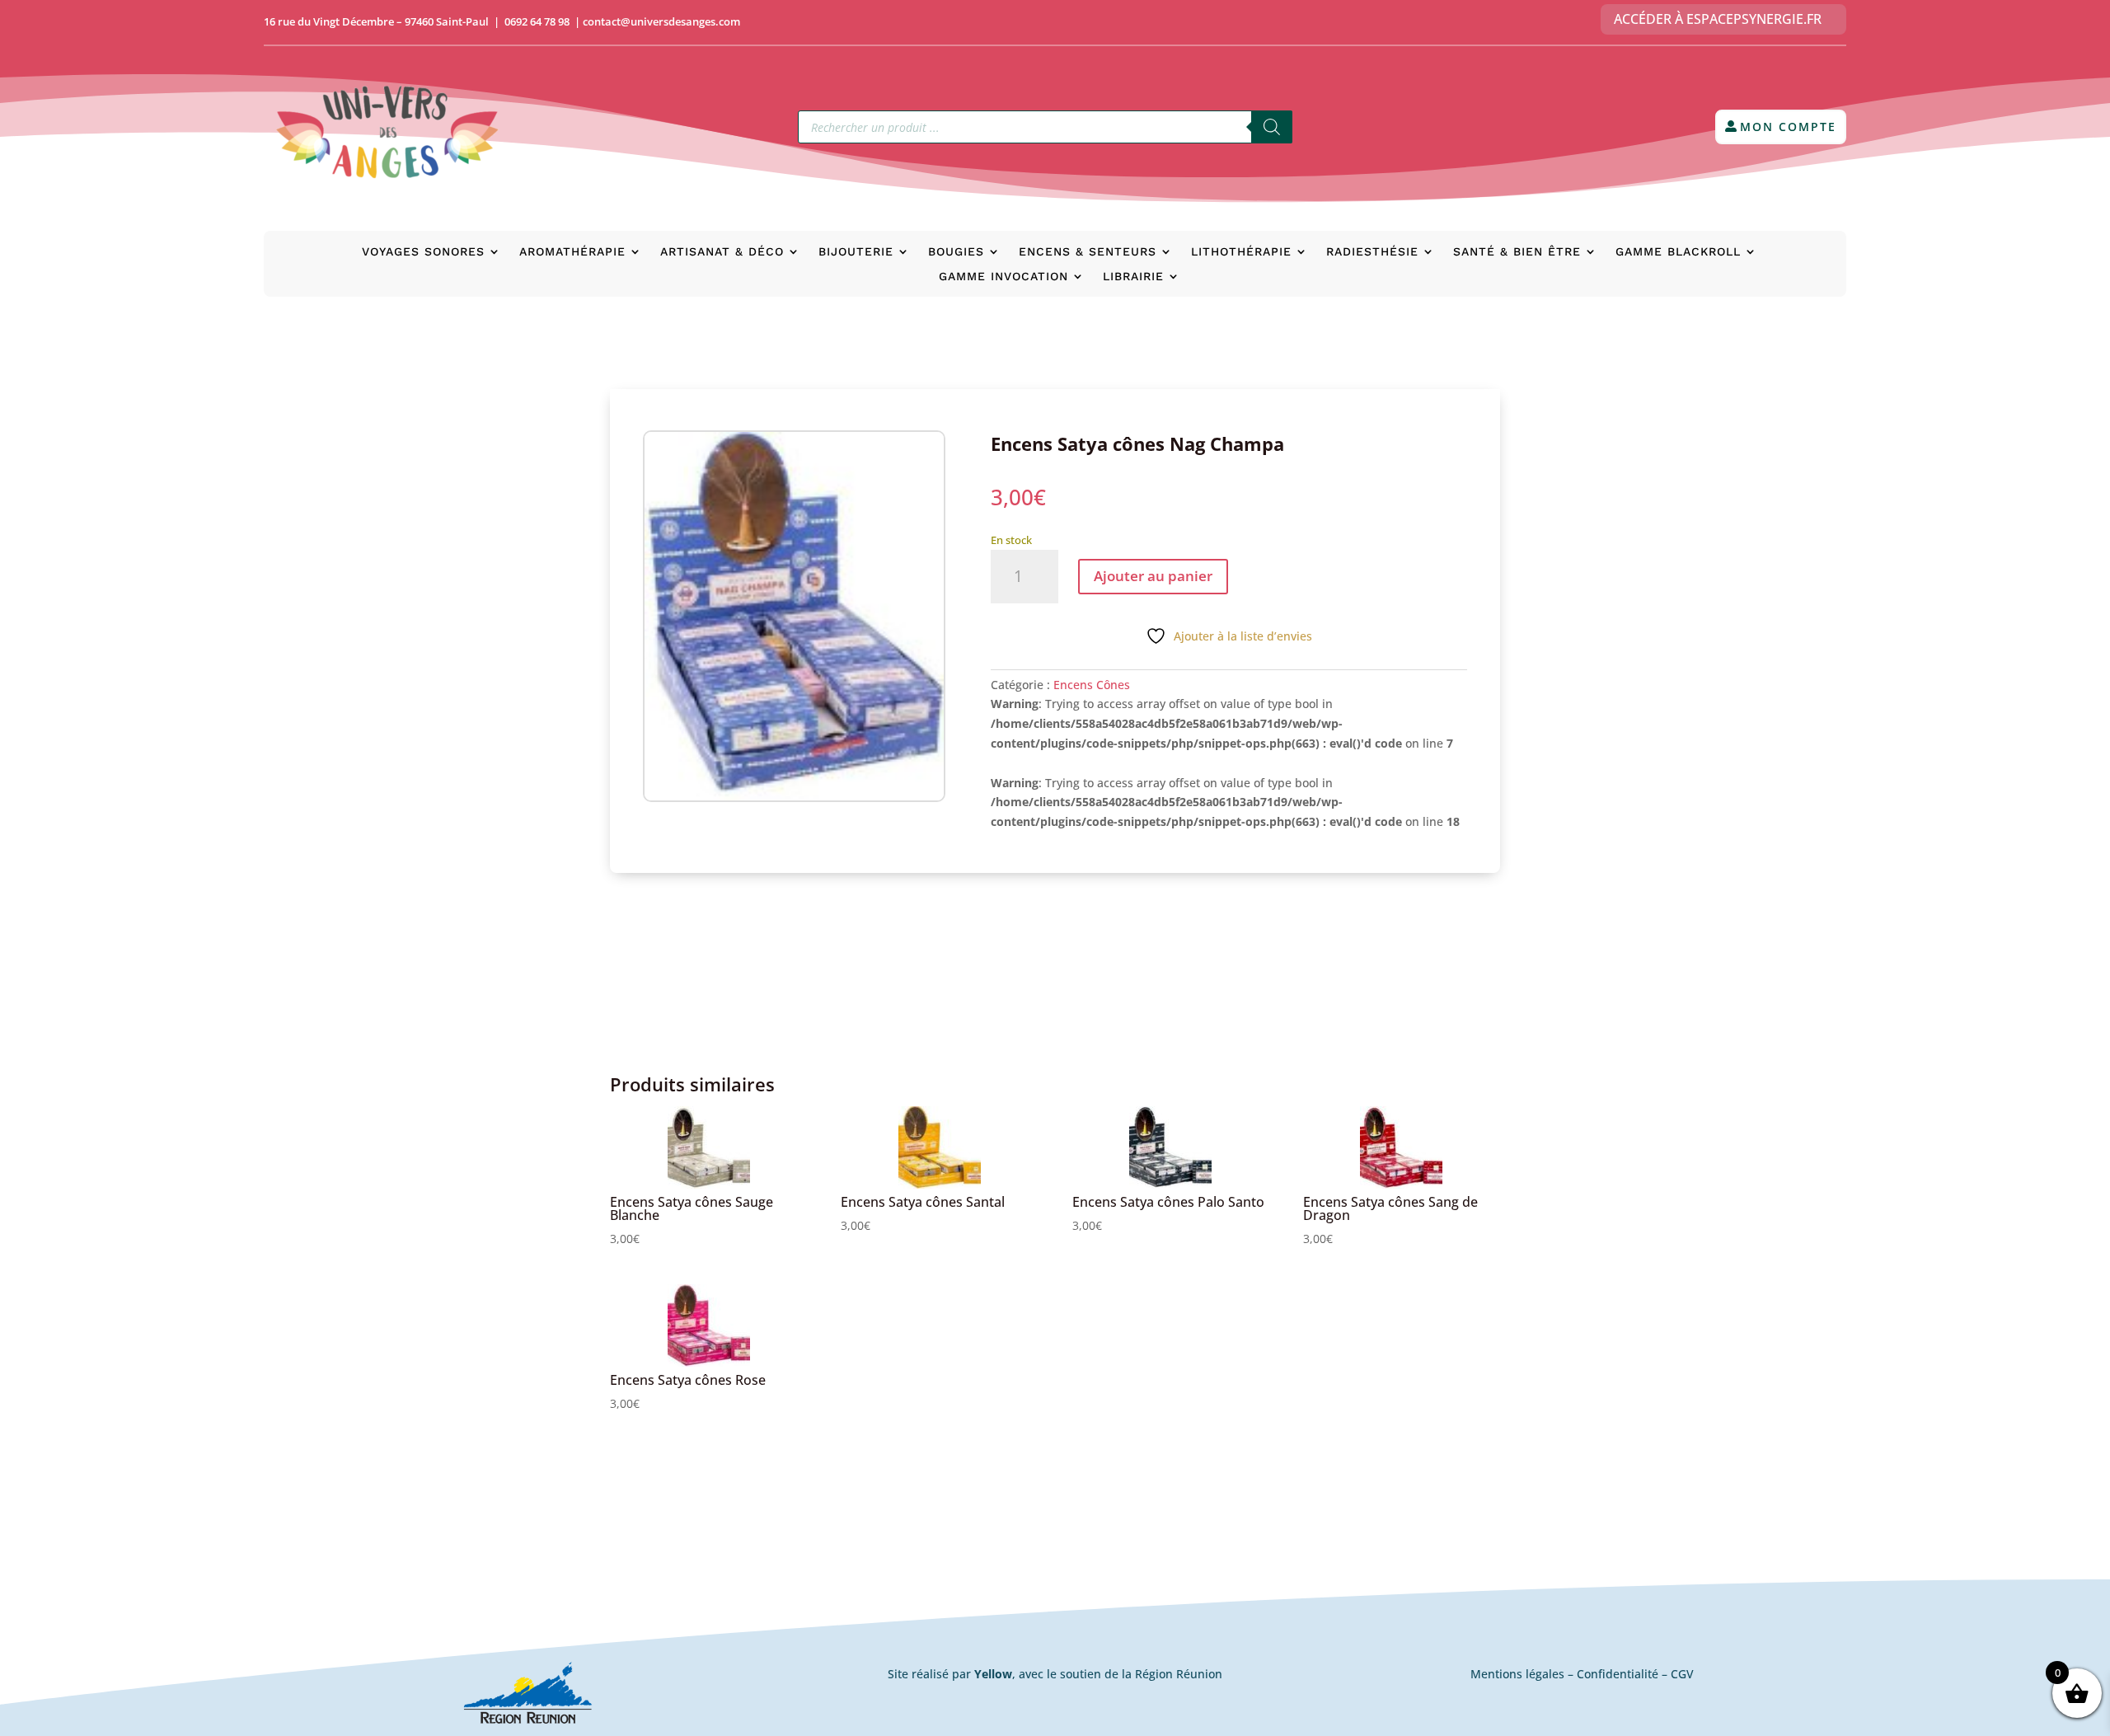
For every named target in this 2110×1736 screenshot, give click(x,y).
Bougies (956, 252)
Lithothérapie (1241, 252)
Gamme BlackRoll (1678, 252)
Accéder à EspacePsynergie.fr (1718, 19)
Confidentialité (1618, 1674)
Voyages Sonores (423, 252)
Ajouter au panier (1153, 576)
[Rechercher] (1272, 127)
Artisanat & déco (722, 252)
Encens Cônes (1092, 685)
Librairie (1133, 277)
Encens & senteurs (1088, 252)
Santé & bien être (1517, 252)
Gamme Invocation (1003, 277)
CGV (1682, 1674)
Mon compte (1788, 127)
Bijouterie (856, 252)
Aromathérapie (572, 252)
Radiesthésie (1372, 252)
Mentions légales (1517, 1674)
